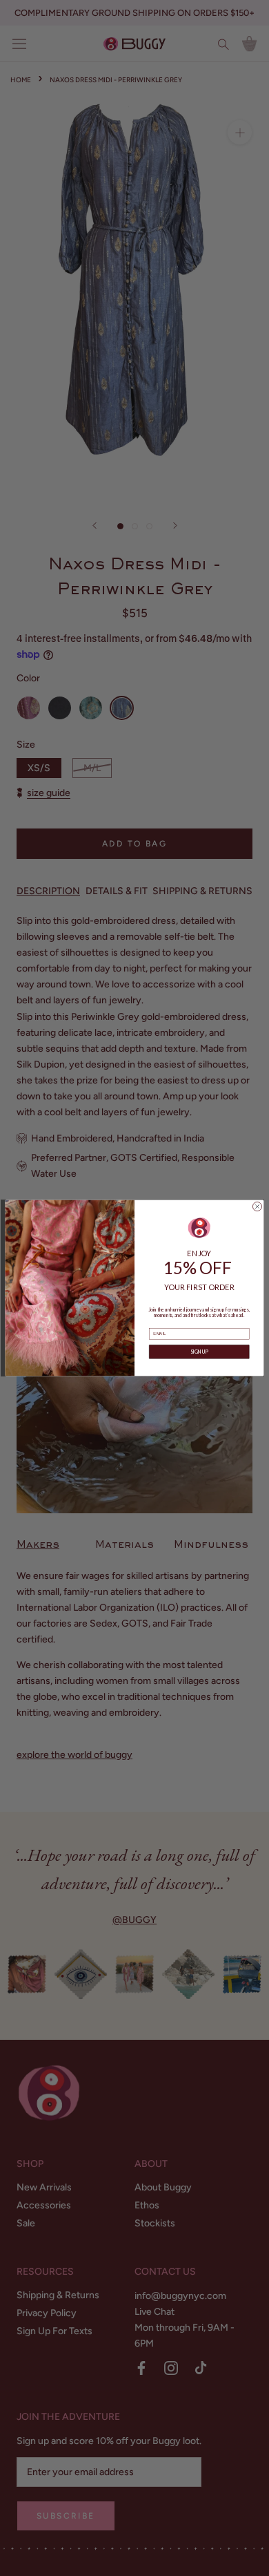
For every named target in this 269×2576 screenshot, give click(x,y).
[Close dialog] (257, 1207)
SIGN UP (199, 1352)
